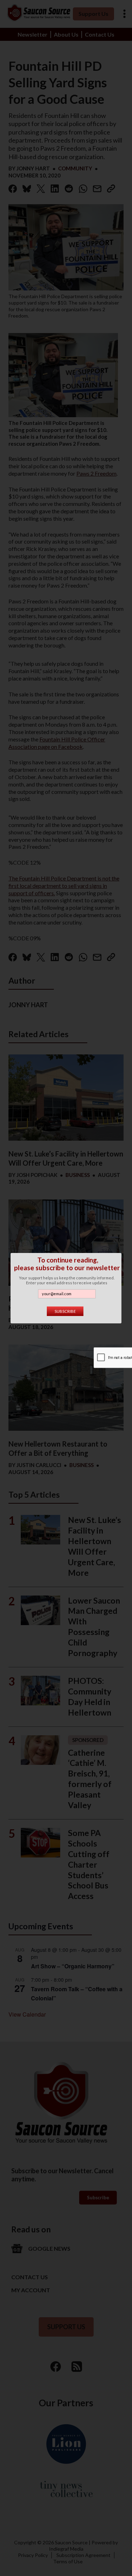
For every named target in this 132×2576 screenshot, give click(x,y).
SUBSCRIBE (65, 1311)
